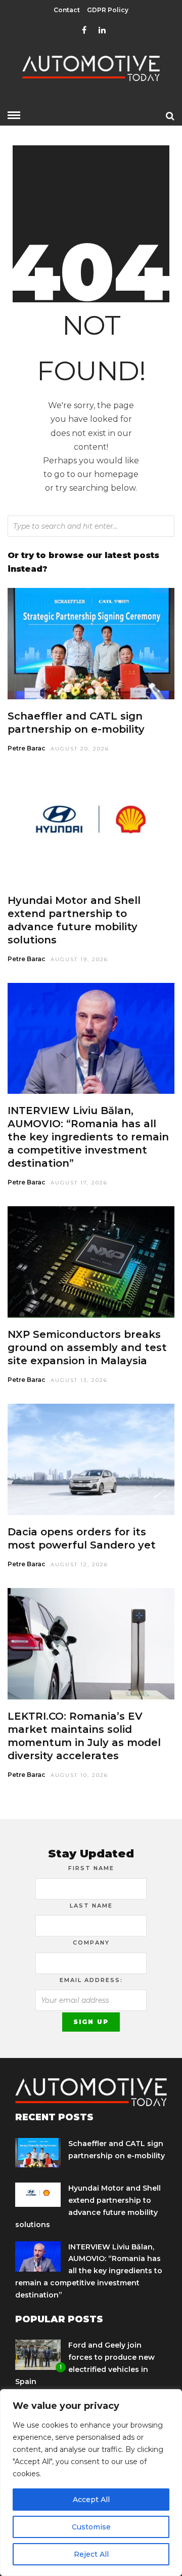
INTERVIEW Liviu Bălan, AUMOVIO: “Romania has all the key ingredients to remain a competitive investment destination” (88, 1137)
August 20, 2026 (80, 749)
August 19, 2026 (79, 959)
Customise (91, 2527)
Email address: (91, 1980)
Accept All (91, 2500)
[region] (91, 2483)
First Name (91, 1868)
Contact (67, 10)
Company (91, 1943)
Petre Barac (27, 748)
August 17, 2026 (79, 1183)
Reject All (91, 2554)
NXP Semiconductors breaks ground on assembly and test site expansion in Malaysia (87, 1348)
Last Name (91, 1906)
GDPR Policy (108, 10)
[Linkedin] (102, 30)
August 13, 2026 (79, 1380)
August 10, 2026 (79, 1775)
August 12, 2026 (79, 1564)
